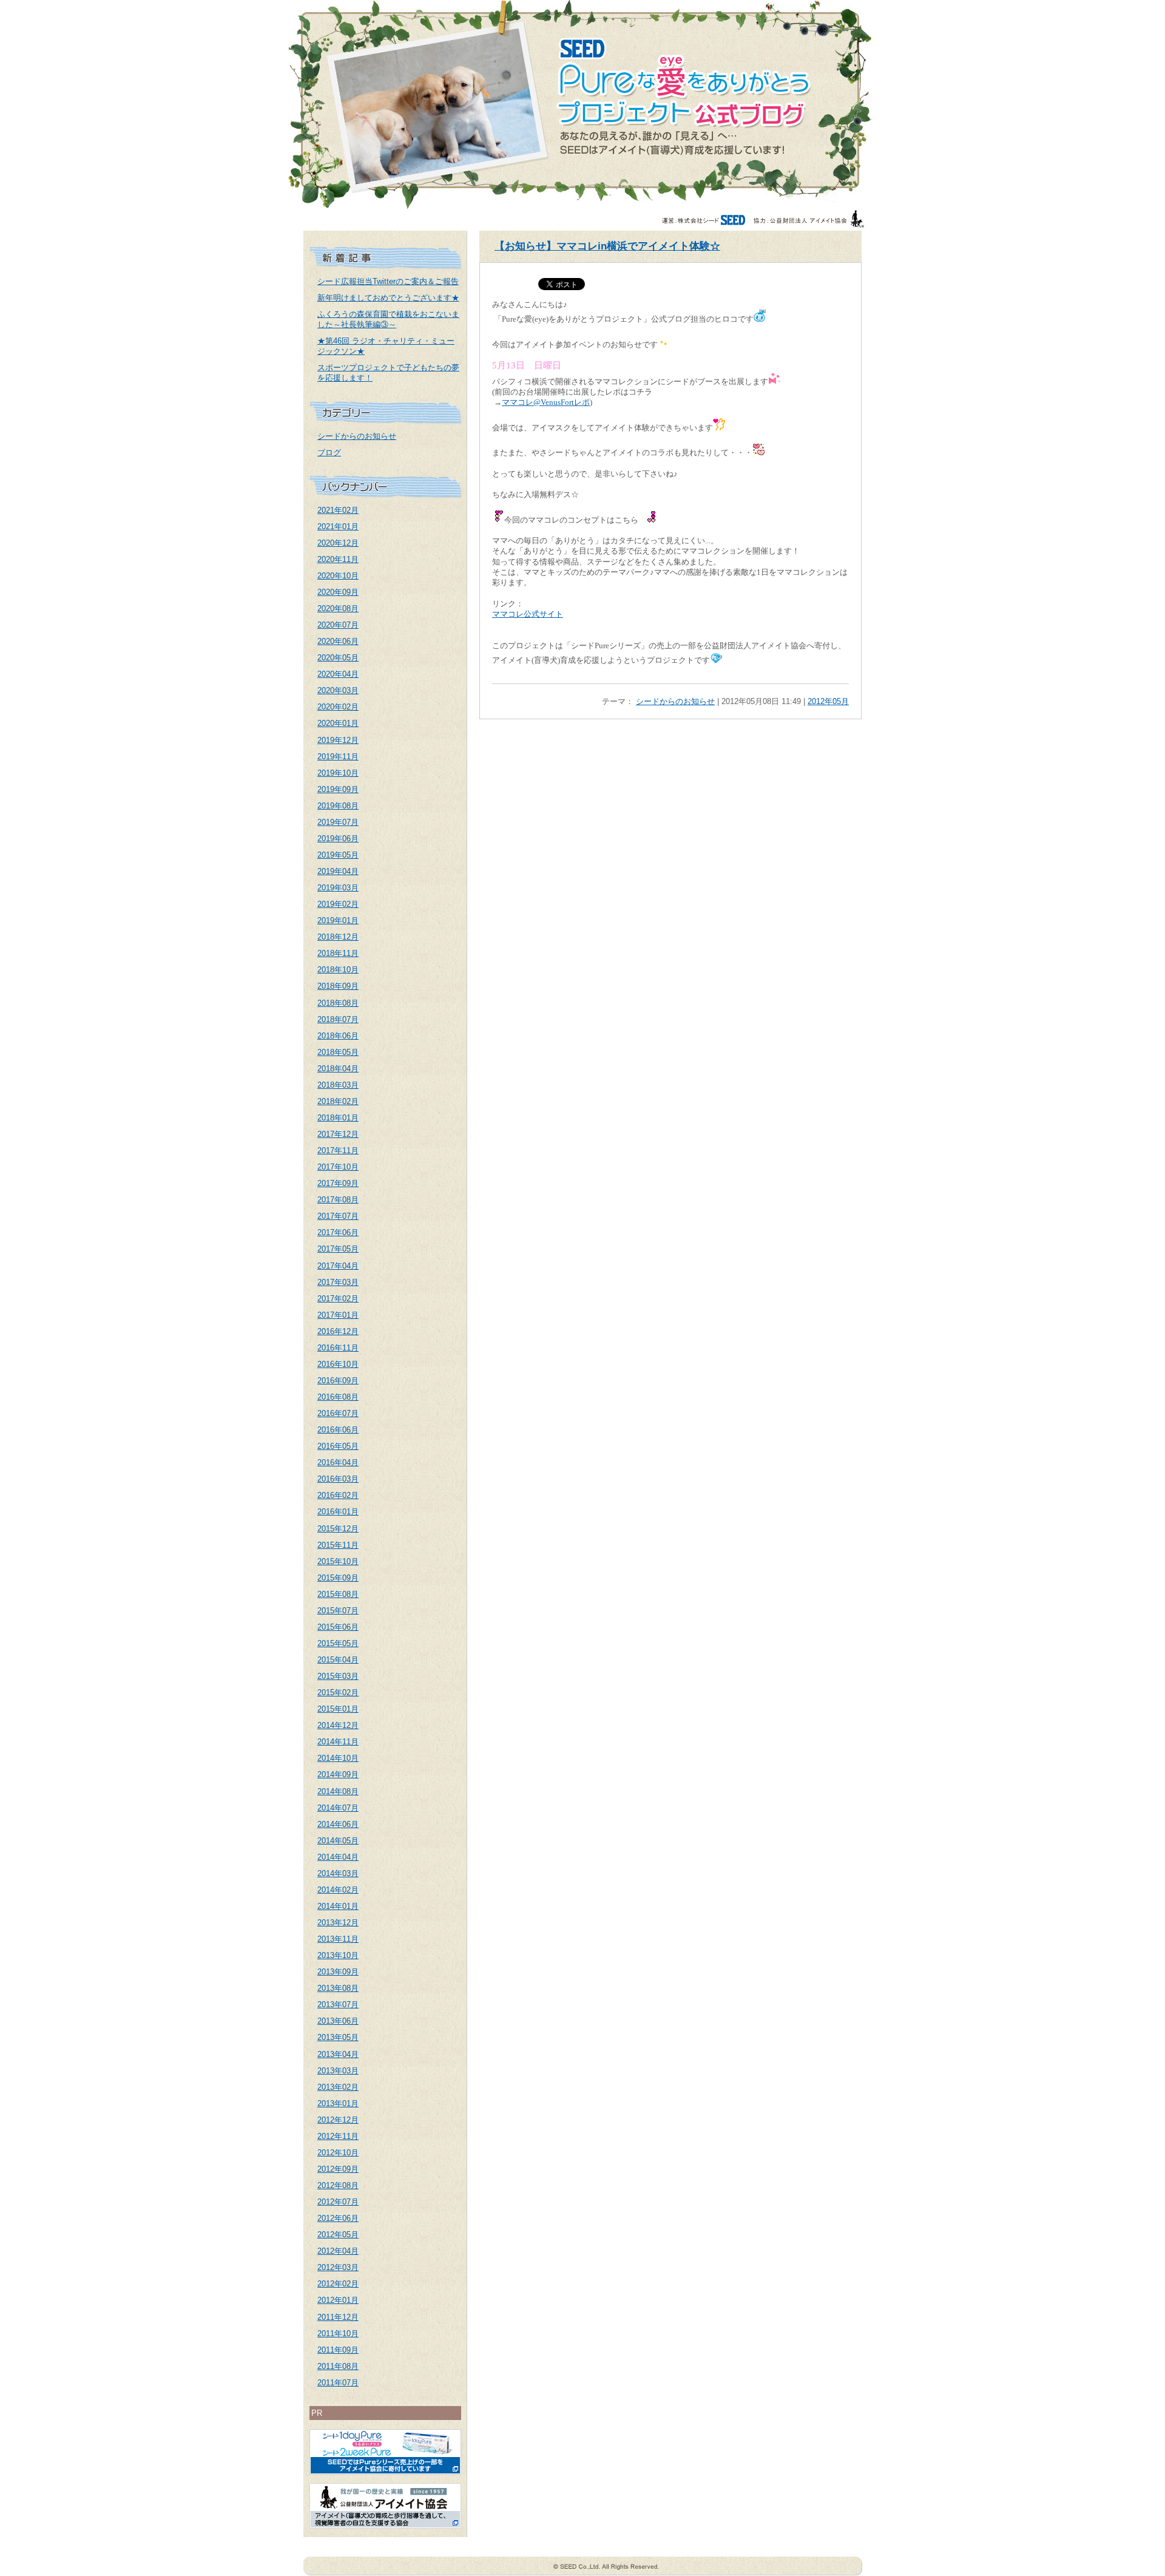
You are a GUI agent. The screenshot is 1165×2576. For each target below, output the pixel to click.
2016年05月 (338, 1446)
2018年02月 (338, 1101)
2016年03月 (338, 1479)
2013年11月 (338, 1939)
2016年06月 (338, 1430)
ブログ (329, 452)
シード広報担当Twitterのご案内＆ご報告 (388, 281)
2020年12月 (338, 543)
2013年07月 (338, 2005)
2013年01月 (338, 2103)
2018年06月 (338, 1036)
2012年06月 (338, 2218)
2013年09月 (338, 1972)
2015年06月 (338, 1627)
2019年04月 (338, 871)
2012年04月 (338, 2251)
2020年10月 (338, 576)
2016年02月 (338, 1495)
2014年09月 (338, 1774)
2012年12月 (338, 2120)
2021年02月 (338, 510)
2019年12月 (338, 740)
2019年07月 (338, 822)
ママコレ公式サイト (528, 614)
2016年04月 (338, 1463)
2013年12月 (338, 1923)
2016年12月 (338, 1331)
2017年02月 (338, 1299)
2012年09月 (338, 2169)
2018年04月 (338, 1069)
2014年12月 (338, 1725)
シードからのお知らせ (357, 436)
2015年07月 (338, 1611)
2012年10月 (338, 2153)
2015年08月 (338, 1594)
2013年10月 (338, 1955)
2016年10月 (338, 1364)
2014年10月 (338, 1758)
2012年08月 (338, 2185)
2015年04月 (338, 1660)
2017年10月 (338, 1167)
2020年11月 (338, 559)
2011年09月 (338, 2350)
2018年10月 (338, 970)
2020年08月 (338, 608)
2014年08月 (338, 1791)
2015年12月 (338, 1529)
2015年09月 (338, 1578)
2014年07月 (338, 1808)
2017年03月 (338, 1282)
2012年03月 (338, 2267)
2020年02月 (338, 707)
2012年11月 (338, 2136)
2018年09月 (338, 986)
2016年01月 (338, 1512)
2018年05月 (338, 1052)
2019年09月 (338, 789)
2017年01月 (338, 1315)
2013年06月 (338, 2021)
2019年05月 (338, 855)
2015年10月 (338, 1561)
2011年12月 (338, 2317)
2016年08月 (338, 1397)
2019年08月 (338, 806)
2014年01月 (338, 1906)
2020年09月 (338, 592)
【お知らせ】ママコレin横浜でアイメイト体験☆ (607, 246)
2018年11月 (338, 953)
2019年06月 (338, 839)
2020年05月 (338, 658)
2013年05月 (338, 2037)
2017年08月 (338, 1200)
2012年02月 (338, 2284)
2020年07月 (338, 625)
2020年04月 (338, 674)
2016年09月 (338, 1381)
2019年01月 (338, 920)
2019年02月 (338, 904)
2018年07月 (338, 1019)
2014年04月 (338, 1857)
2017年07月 (338, 1216)
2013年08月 (338, 1988)
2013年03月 (338, 2071)
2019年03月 (338, 888)
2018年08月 (338, 1003)
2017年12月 (338, 1134)
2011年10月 (338, 2334)
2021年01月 (338, 527)
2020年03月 (338, 690)
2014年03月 (338, 1873)
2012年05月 (338, 2235)
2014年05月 (338, 1841)
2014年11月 (338, 1742)
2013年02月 (338, 2087)
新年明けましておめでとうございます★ (388, 298)
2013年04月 (338, 2054)
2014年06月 (338, 1824)
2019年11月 (338, 757)
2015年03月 (338, 1676)
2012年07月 (338, 2202)
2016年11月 (338, 1348)
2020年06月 (338, 641)
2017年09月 (338, 1183)
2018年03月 (338, 1085)
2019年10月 (338, 773)
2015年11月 (338, 1545)
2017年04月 (338, 1266)
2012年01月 (338, 2300)
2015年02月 (338, 1693)
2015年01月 (338, 1709)
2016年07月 (338, 1413)
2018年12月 (338, 937)
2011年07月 (338, 2383)
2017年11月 (338, 1151)
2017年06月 (338, 1232)
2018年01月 (338, 1118)
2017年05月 (338, 1249)
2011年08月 (338, 2366)
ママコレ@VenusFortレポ (546, 402)
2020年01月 (338, 723)
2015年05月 (338, 1643)
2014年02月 (338, 1890)
